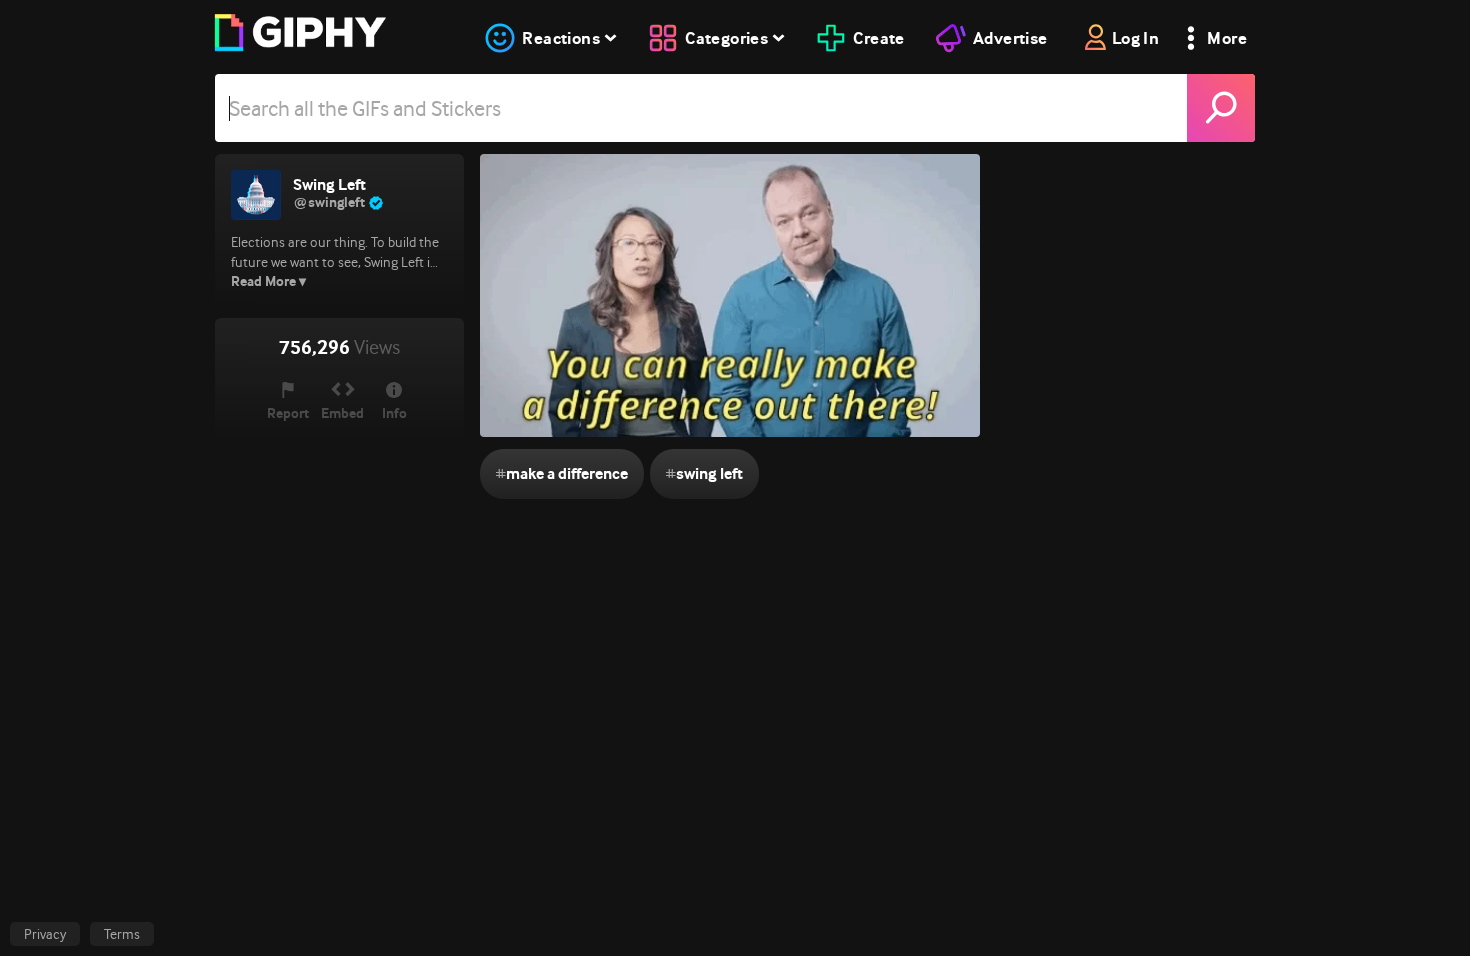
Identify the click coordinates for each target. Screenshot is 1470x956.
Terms (122, 934)
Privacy (45, 934)
